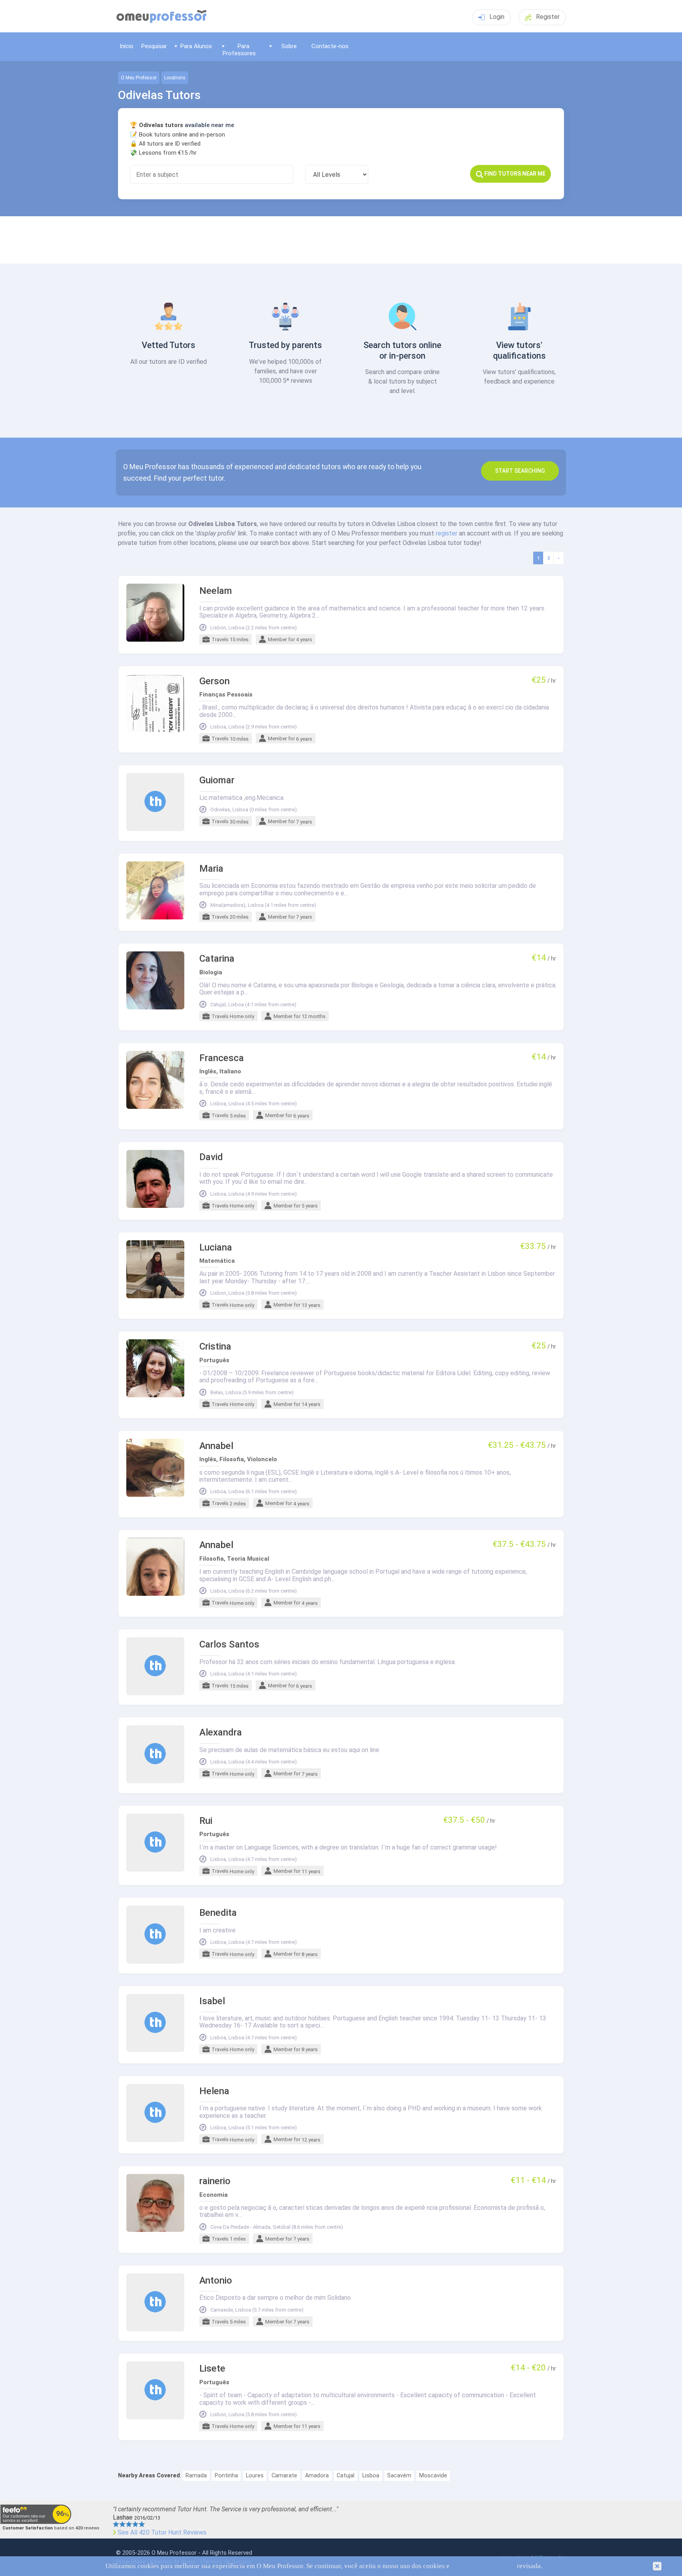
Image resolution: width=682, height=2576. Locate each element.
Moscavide (433, 2476)
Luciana (216, 1248)
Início (126, 46)
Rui (206, 1821)
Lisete (212, 2369)
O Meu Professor (139, 78)
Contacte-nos (330, 46)
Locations (175, 78)
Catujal (346, 2476)
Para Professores (239, 50)
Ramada (196, 2476)
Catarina (217, 959)
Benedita (218, 1913)
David (211, 1157)
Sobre (289, 46)
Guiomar (217, 780)
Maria (211, 869)
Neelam (216, 591)
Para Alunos (196, 46)
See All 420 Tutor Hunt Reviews (162, 2533)
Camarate (284, 2476)
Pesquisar (154, 46)
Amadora (317, 2476)
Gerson (215, 681)
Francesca (222, 1058)
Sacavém (399, 2476)
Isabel (212, 2001)
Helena (214, 2091)
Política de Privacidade (483, 2566)
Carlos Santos (229, 1645)
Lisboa (371, 2476)
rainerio (215, 2181)
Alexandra (221, 1733)
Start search (520, 471)
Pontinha (226, 2476)
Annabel (216, 1446)
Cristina (215, 1347)
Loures (255, 2476)
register (447, 533)
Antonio (216, 2281)
